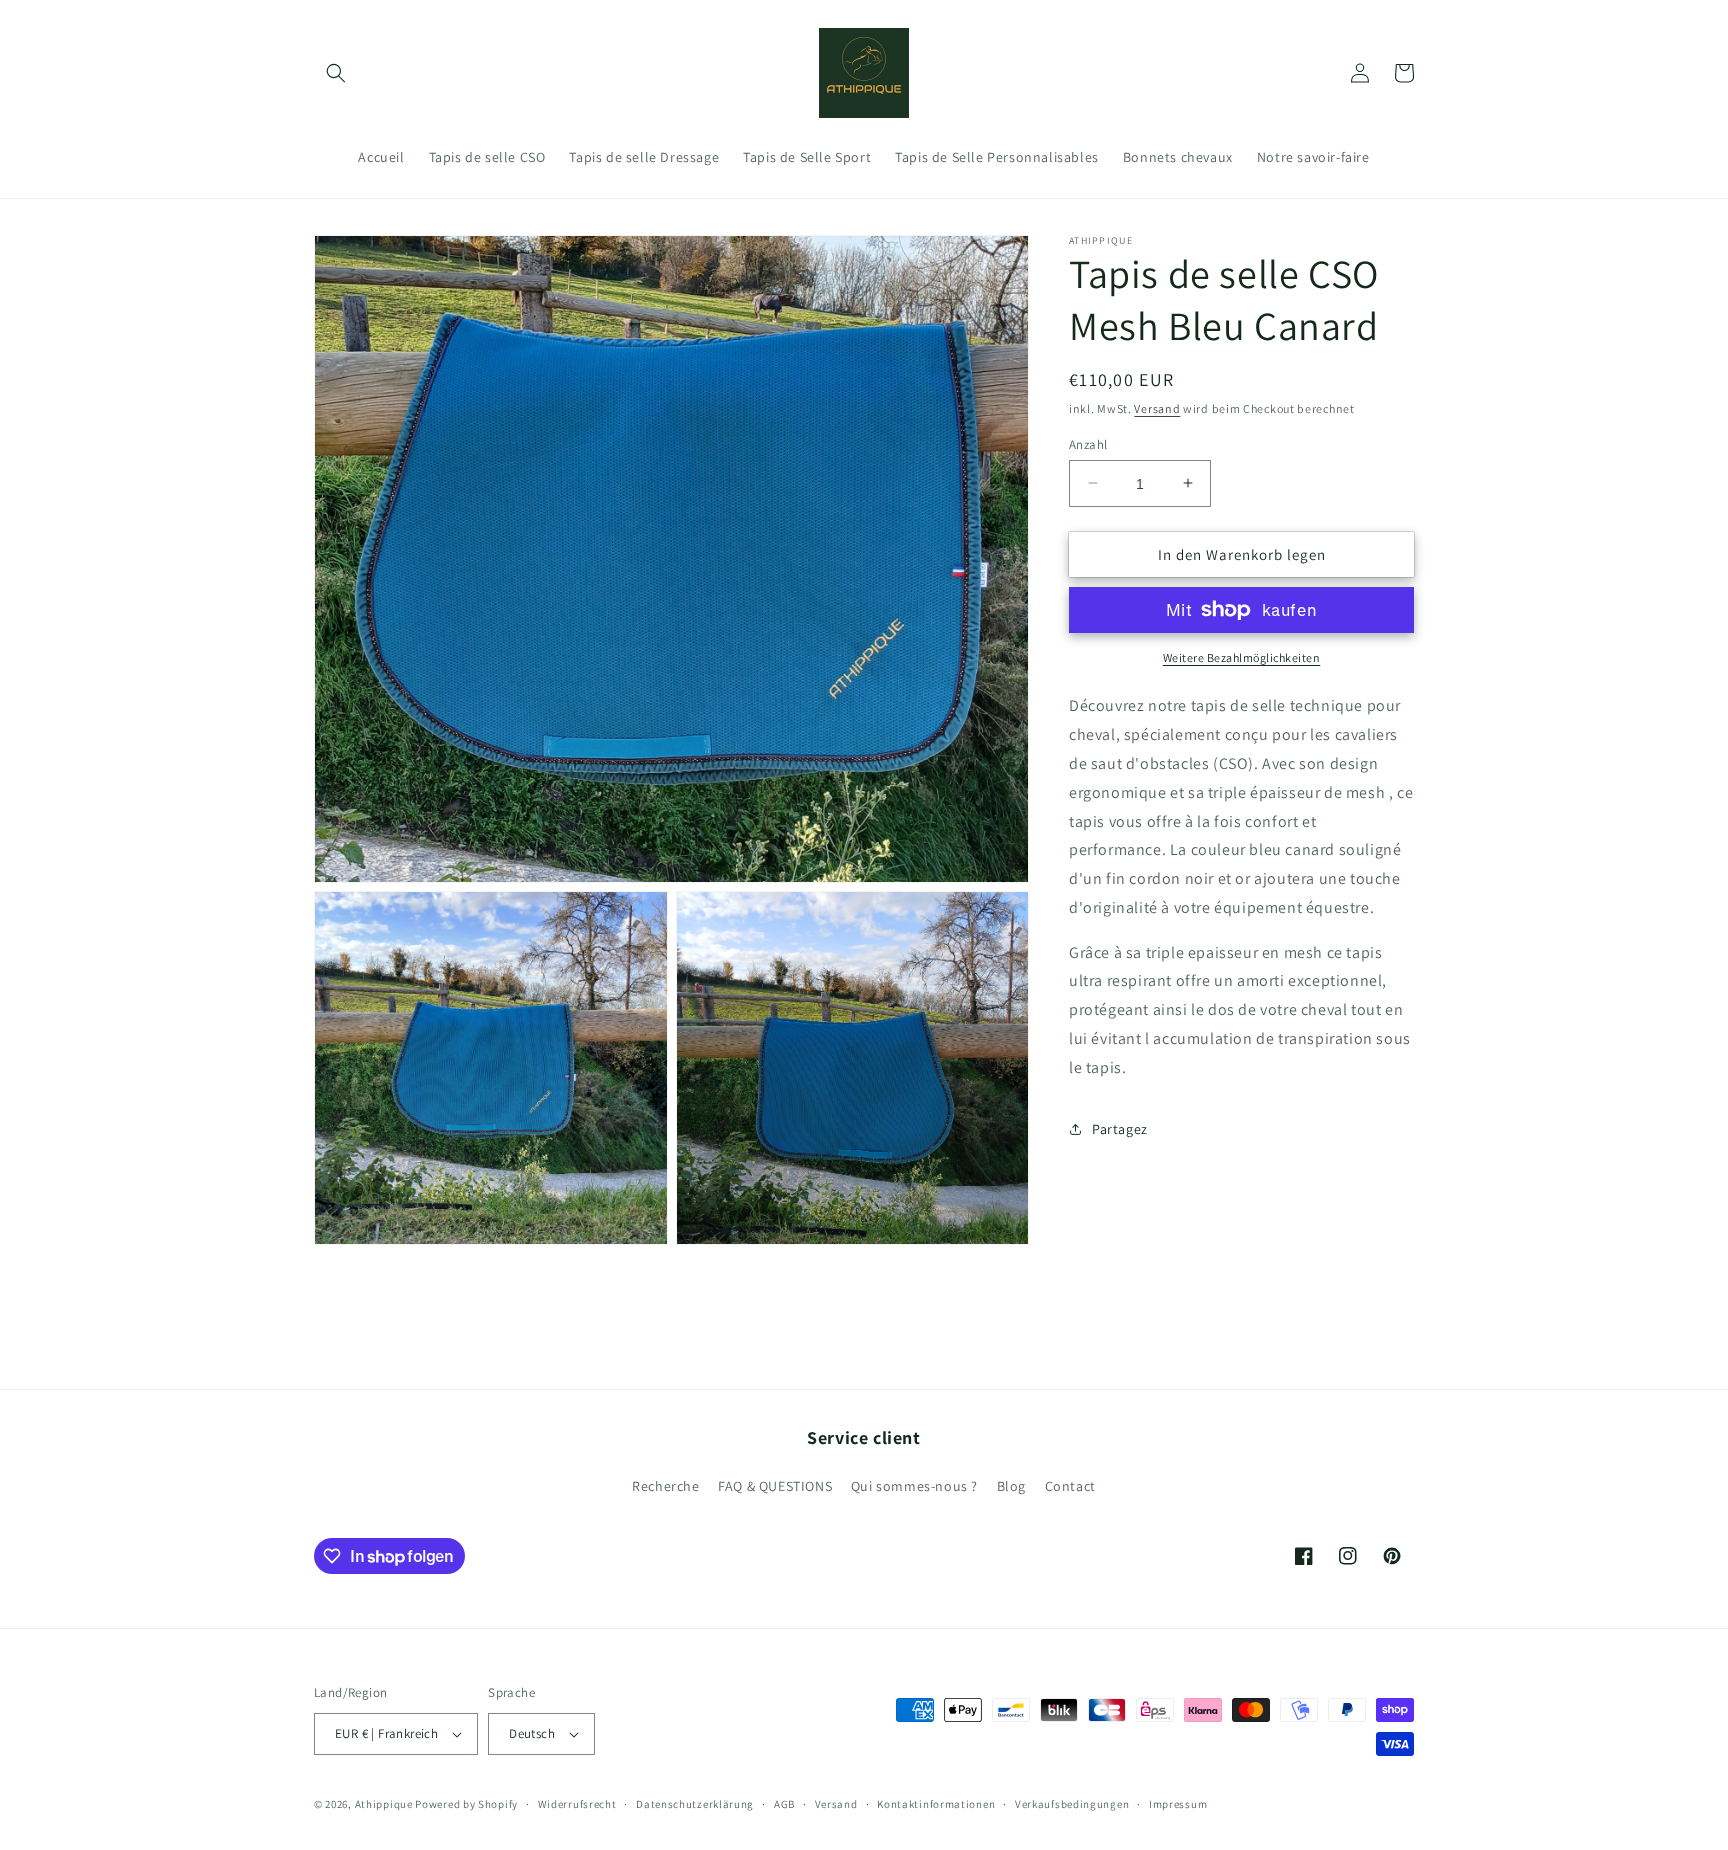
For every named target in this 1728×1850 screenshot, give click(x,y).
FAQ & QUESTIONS (775, 1486)
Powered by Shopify (466, 1804)
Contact (1070, 1486)
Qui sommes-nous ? (914, 1486)
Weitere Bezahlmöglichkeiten (1242, 657)
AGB (784, 1804)
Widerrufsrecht (577, 1804)
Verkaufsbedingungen (1072, 1804)
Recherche (665, 1486)
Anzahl (1088, 443)
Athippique (384, 1804)
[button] (336, 73)
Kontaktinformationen (936, 1804)
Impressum (1178, 1804)
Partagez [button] (1120, 1128)
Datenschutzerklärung (695, 1804)
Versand (1157, 408)
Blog (1011, 1486)
